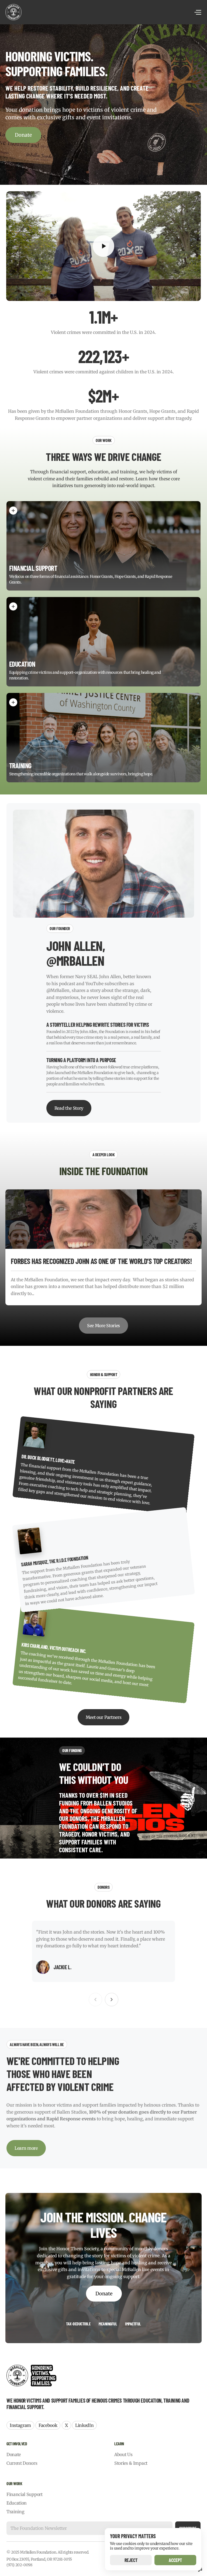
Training (15, 2512)
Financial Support (25, 2494)
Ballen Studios (72, 2112)
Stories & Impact (131, 2463)
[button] (103, 246)
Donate (23, 135)
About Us (123, 2454)
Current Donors (22, 2463)
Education (17, 2503)
